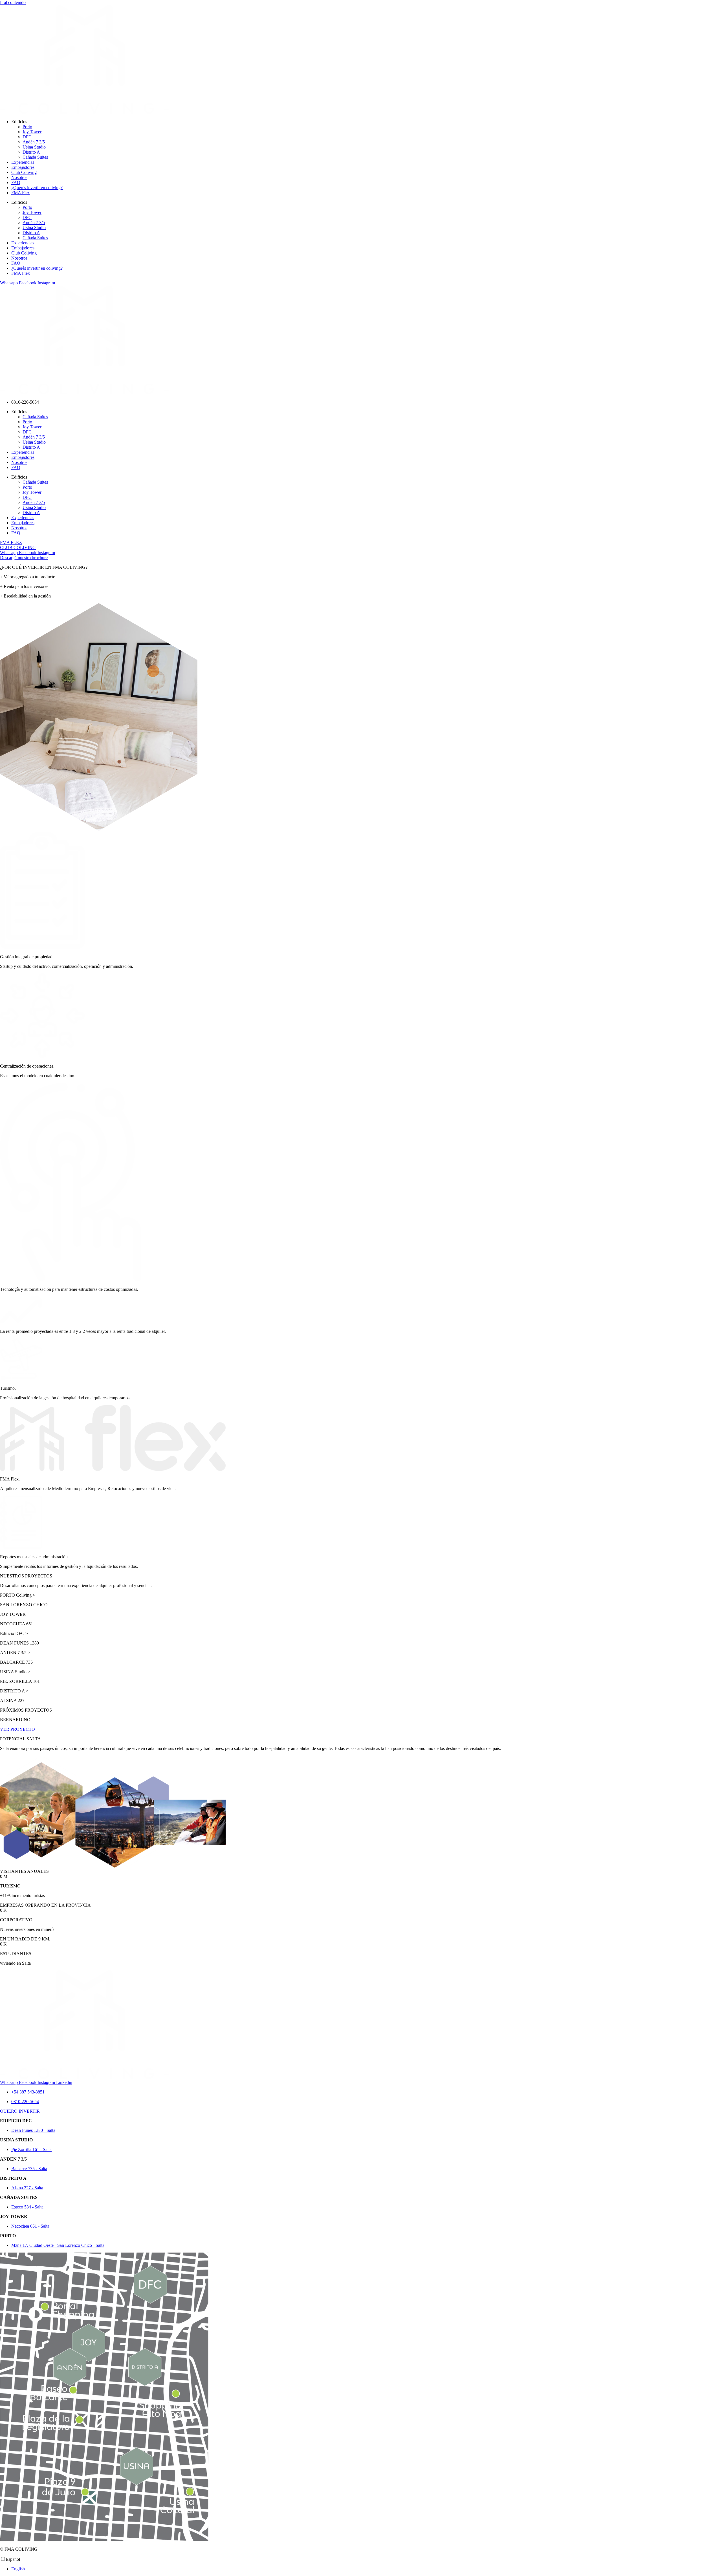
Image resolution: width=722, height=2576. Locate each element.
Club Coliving (24, 172)
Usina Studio (34, 147)
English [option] (18, 2569)
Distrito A (31, 152)
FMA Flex (21, 193)
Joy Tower (32, 132)
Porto (27, 127)
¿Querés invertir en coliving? (37, 188)
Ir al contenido (13, 2)
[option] (367, 2569)
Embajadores (23, 167)
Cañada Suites (35, 157)
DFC (27, 137)
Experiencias (23, 162)
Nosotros (19, 177)
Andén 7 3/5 (34, 142)
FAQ (16, 182)
